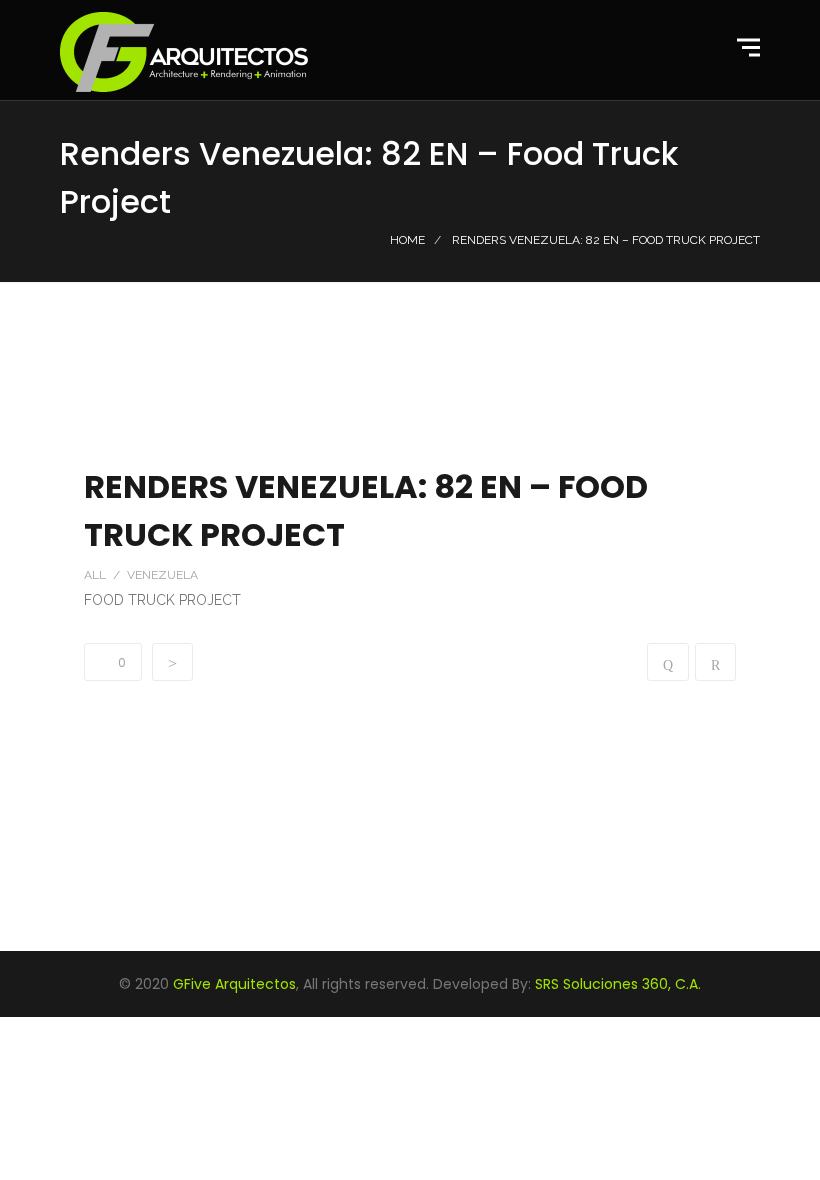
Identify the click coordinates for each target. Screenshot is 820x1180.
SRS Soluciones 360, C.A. (618, 984)
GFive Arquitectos (234, 984)
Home (407, 240)
